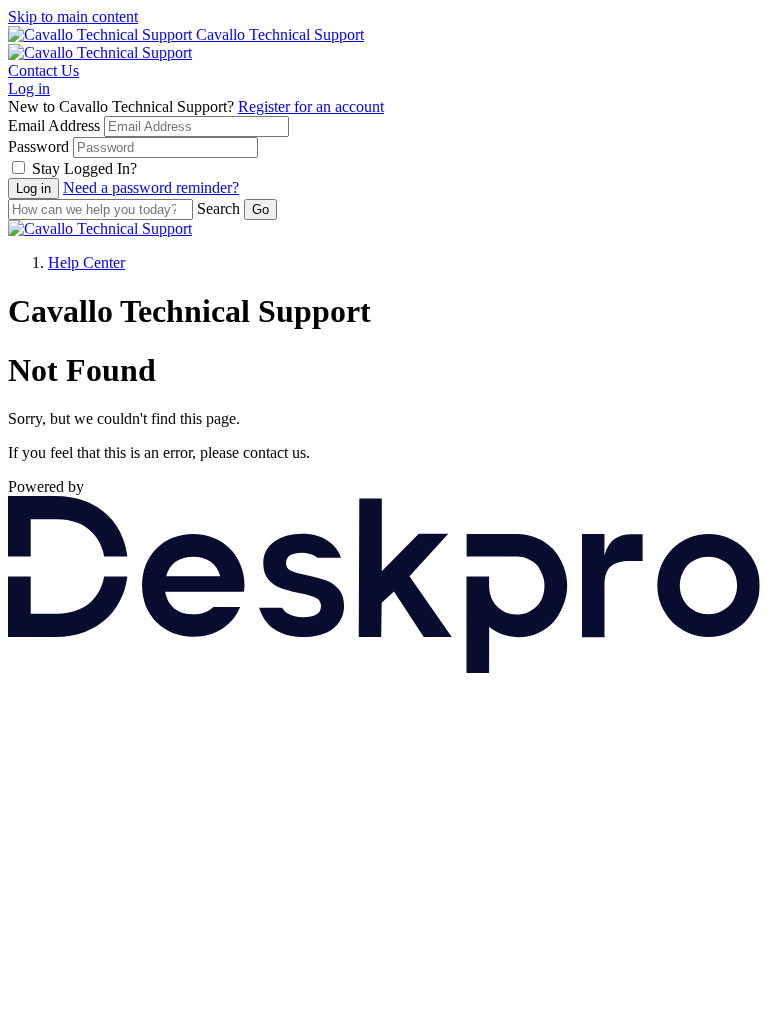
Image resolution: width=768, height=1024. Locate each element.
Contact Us (43, 70)
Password (38, 146)
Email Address (54, 125)
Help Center (86, 262)
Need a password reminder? (151, 187)
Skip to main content (73, 16)
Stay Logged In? (84, 168)
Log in (29, 88)
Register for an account (311, 106)
